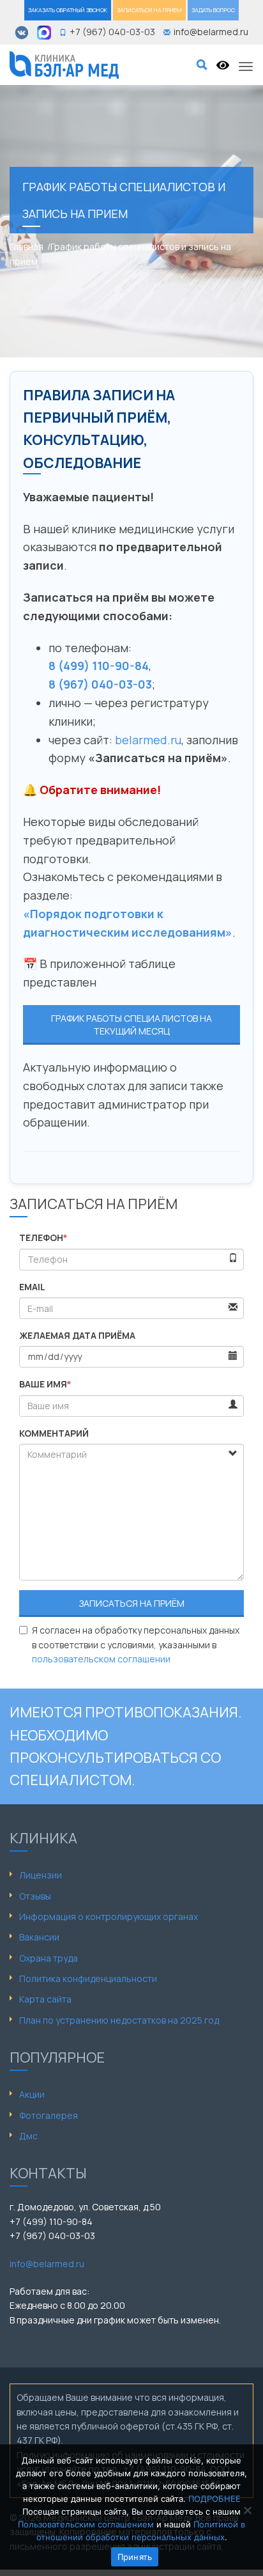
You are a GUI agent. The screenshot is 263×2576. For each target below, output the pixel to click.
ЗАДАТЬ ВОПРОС (213, 10)
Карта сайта (45, 1999)
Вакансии (39, 1937)
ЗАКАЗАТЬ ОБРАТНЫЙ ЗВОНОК (68, 10)
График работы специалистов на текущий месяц (131, 1025)
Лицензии (41, 1875)
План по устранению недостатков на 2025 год (119, 2020)
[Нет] (247, 2510)
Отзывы (35, 1896)
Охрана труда (49, 1958)
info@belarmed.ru (47, 2264)
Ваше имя (45, 1384)
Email (32, 1287)
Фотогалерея (49, 2115)
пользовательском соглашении (101, 1659)
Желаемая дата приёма (77, 1335)
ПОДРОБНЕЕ (214, 2499)
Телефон (43, 1237)
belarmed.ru (148, 740)
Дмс (28, 2136)
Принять (135, 2557)
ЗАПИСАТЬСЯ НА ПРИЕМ (149, 10)
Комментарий (54, 1433)
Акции (32, 2094)
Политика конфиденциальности (88, 1979)
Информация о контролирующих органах (109, 1916)
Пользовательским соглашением (86, 2524)
